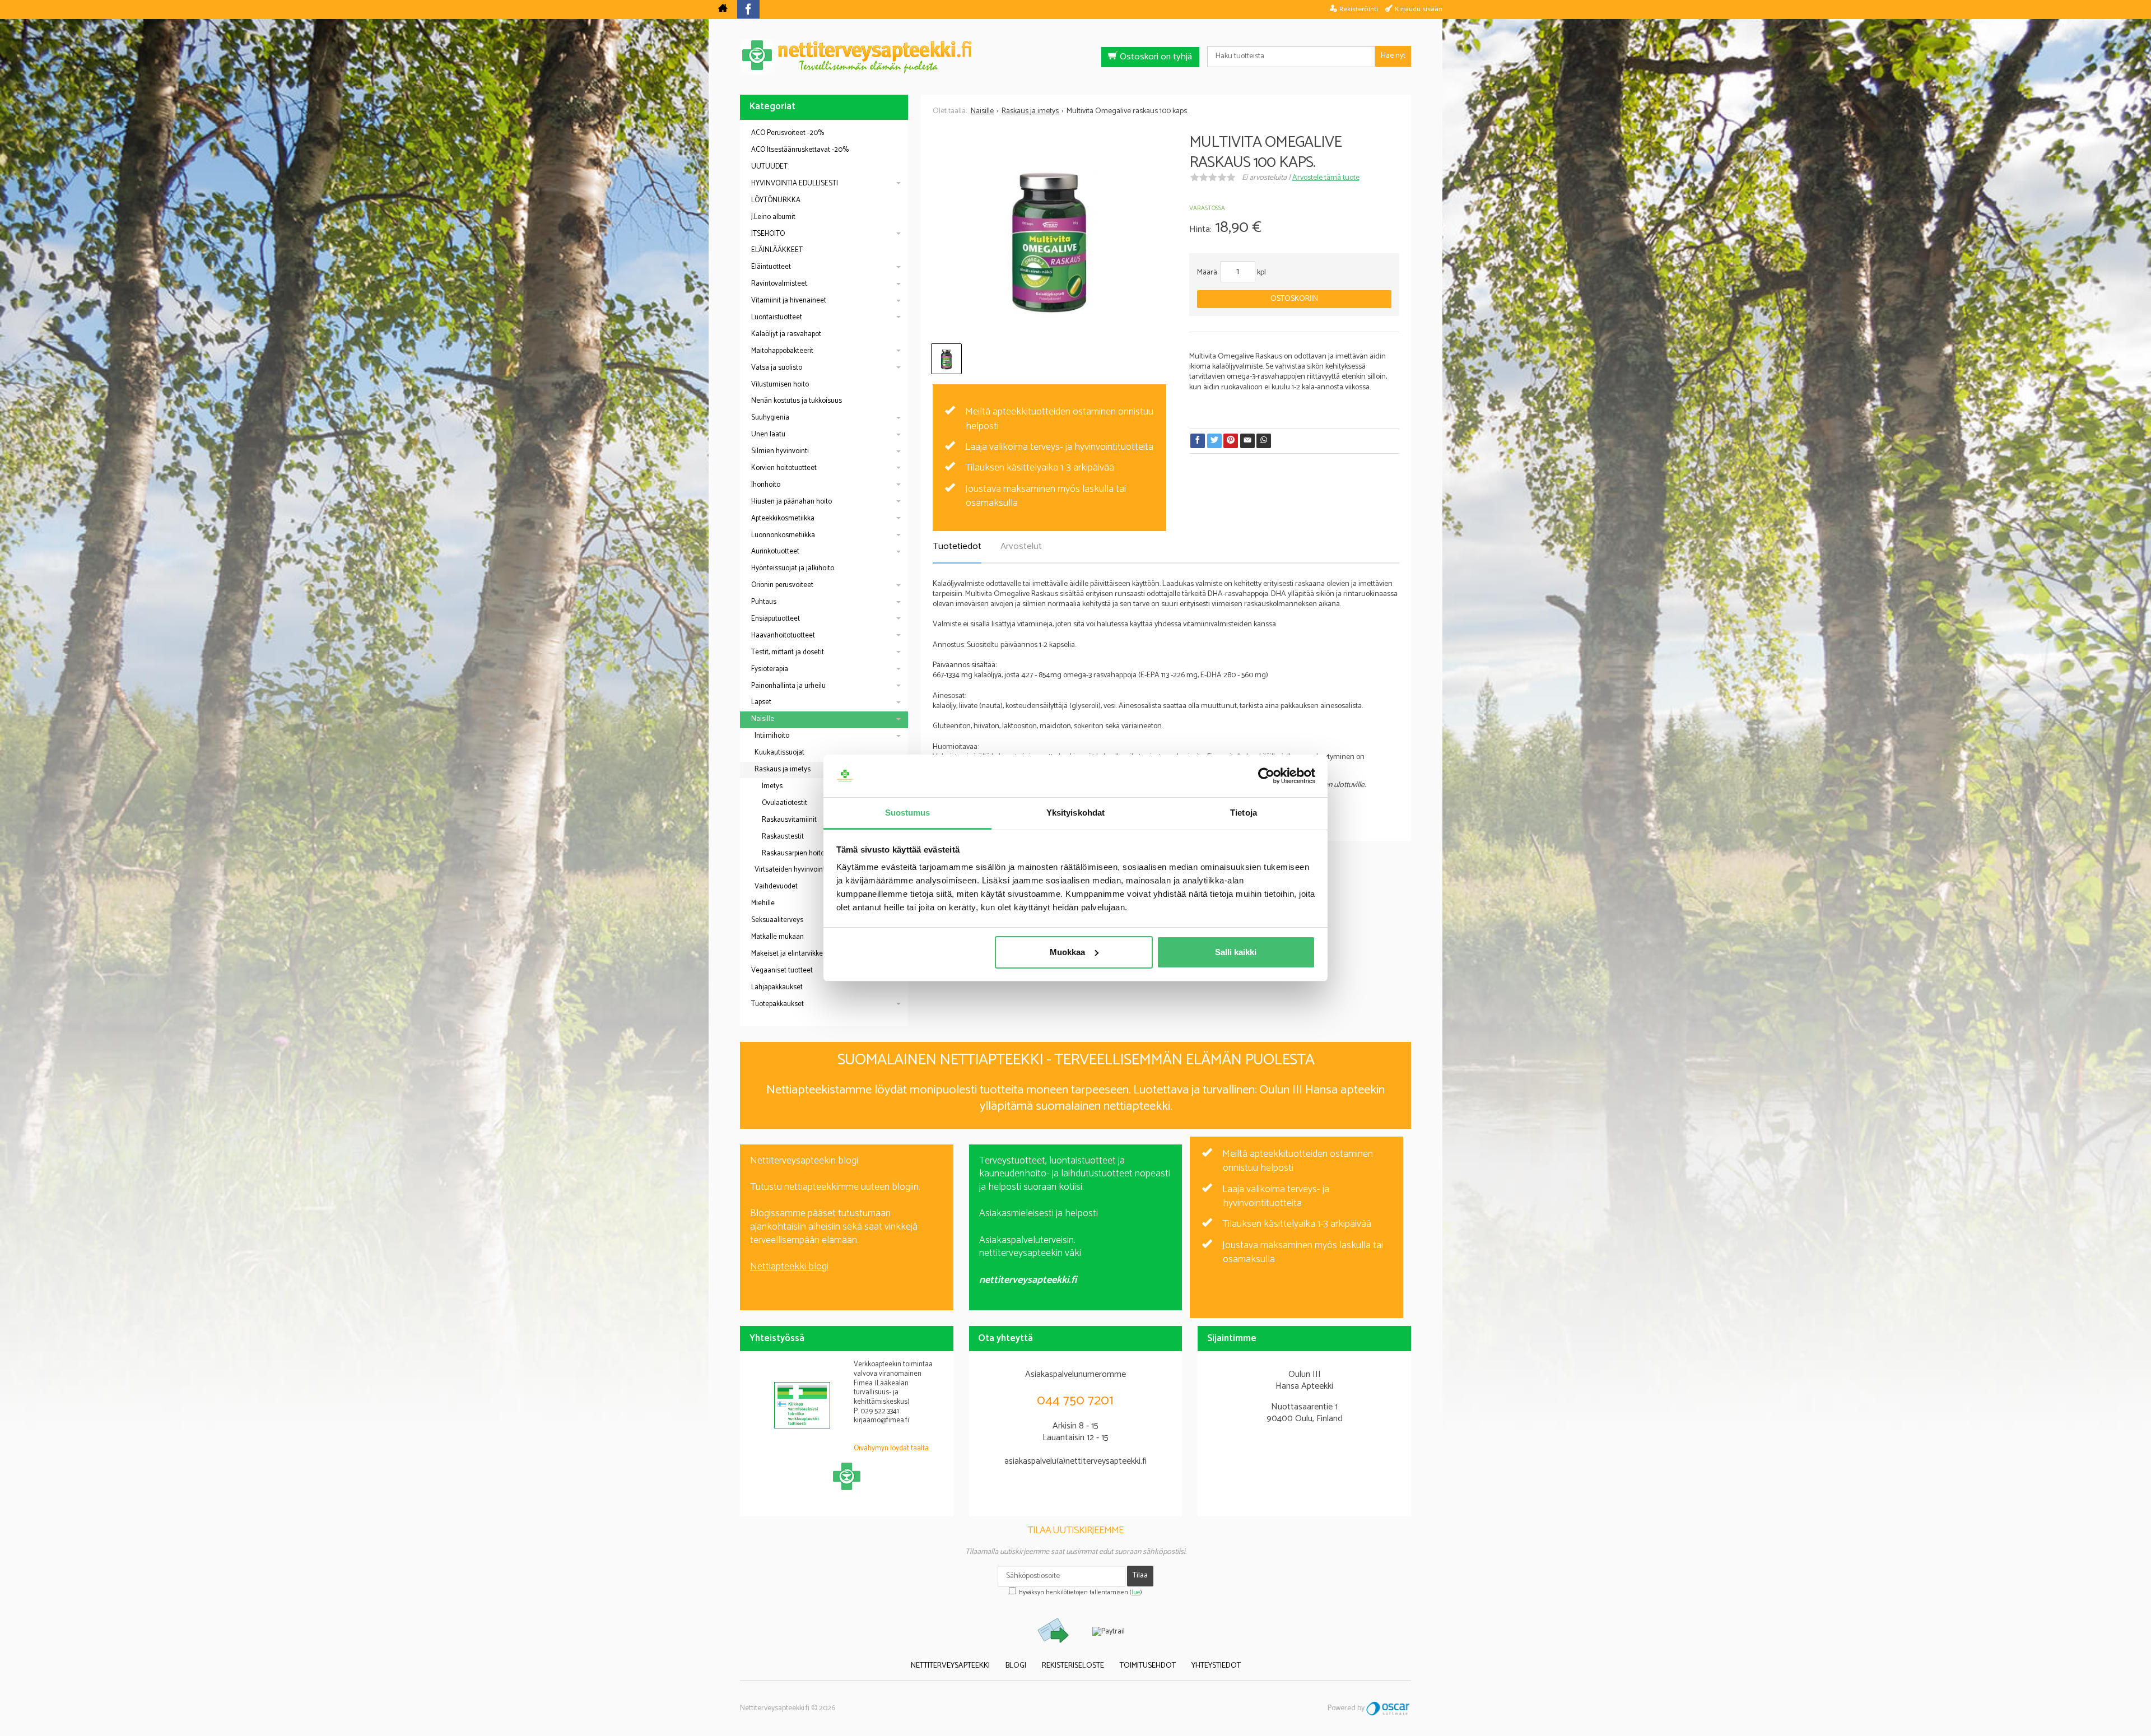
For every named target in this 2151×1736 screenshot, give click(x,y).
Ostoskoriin (1294, 299)
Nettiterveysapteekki (950, 1666)
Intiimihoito (772, 736)
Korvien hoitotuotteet (784, 468)
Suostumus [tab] (908, 813)
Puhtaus (764, 602)
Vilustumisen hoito (780, 385)
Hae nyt (1393, 56)
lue (1136, 1593)
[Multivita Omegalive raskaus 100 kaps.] (1049, 241)
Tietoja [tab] (1244, 813)
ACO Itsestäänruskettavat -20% (800, 150)
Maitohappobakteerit (782, 351)
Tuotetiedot (957, 546)
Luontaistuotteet (777, 317)
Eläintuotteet (771, 267)
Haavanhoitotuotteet (783, 636)
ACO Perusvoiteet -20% (788, 133)
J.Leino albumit (773, 217)
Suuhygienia (770, 418)
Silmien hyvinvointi (780, 451)
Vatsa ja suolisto (777, 368)
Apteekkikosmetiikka (783, 518)
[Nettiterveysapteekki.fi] (1075, 57)
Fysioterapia (770, 669)
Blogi (1016, 1666)
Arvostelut (1021, 546)
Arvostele (1326, 178)
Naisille (763, 719)
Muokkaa (1067, 952)
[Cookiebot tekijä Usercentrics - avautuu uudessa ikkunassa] (1266, 776)
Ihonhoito (766, 485)
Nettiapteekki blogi (789, 1267)
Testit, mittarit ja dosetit (788, 652)
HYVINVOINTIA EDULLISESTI (795, 183)
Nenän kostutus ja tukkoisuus (797, 401)
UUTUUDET (769, 167)
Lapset (761, 702)
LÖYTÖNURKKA (776, 200)
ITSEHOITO (768, 234)
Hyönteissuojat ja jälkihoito (793, 568)
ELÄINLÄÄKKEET (777, 250)
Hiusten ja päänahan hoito (792, 502)
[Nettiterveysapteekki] (723, 10)
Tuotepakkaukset (777, 1004)
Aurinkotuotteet (775, 551)
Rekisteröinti (1359, 9)
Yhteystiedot (1216, 1666)
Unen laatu (768, 434)
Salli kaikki (1236, 952)
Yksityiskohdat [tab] (1075, 813)
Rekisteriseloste (1073, 1666)
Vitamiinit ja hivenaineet (789, 301)
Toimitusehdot (1148, 1666)
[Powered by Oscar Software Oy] (1389, 1708)
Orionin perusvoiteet (782, 585)
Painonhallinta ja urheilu (788, 686)
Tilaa (1140, 1576)
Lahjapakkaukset (777, 987)
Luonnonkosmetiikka (783, 535)
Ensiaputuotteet (776, 619)
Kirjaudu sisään (1419, 9)
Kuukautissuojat (779, 753)
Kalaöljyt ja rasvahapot (786, 334)
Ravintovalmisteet (779, 284)
